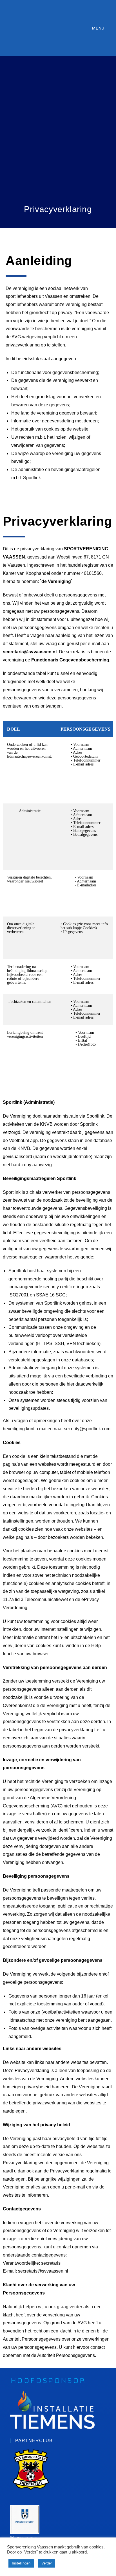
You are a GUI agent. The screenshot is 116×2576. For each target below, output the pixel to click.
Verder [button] (47, 2563)
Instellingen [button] (21, 2563)
